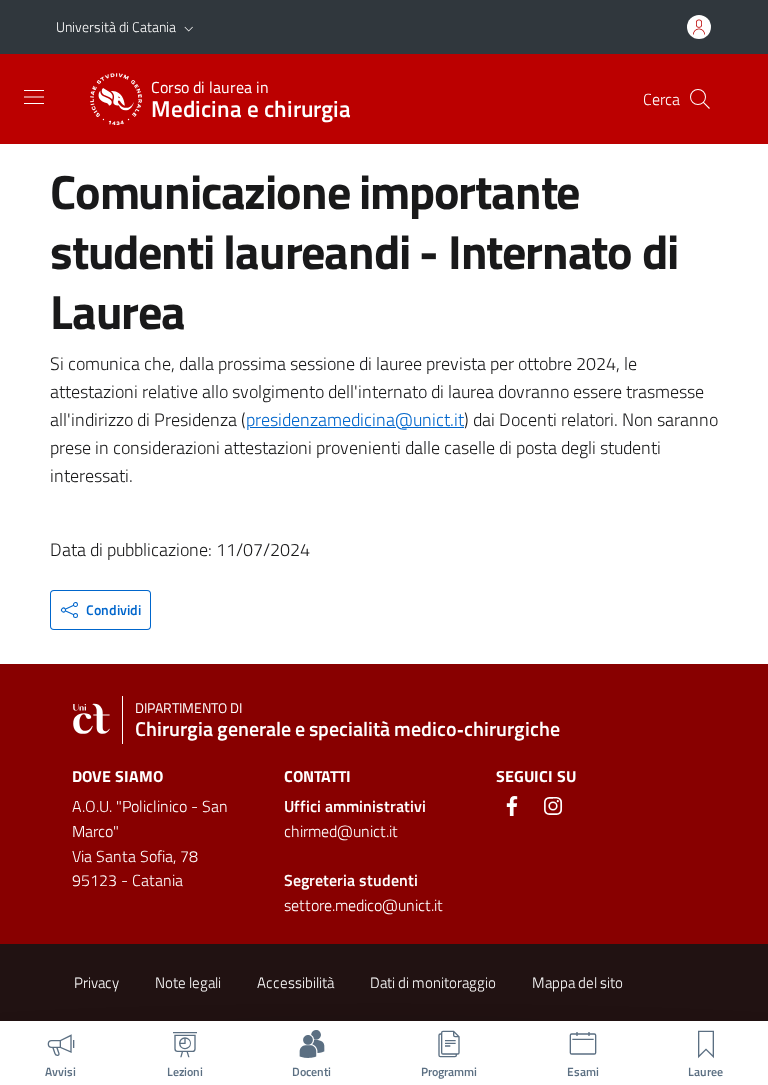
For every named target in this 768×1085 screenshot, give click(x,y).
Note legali (188, 982)
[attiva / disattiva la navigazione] (34, 97)
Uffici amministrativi (355, 806)
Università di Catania (116, 26)
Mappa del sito (577, 982)
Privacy (96, 982)
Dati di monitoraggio (433, 982)
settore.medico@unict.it (363, 905)
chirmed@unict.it (341, 831)
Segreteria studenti (351, 880)
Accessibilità (295, 982)
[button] (189, 27)
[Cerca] (700, 99)
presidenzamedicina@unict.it (355, 419)
